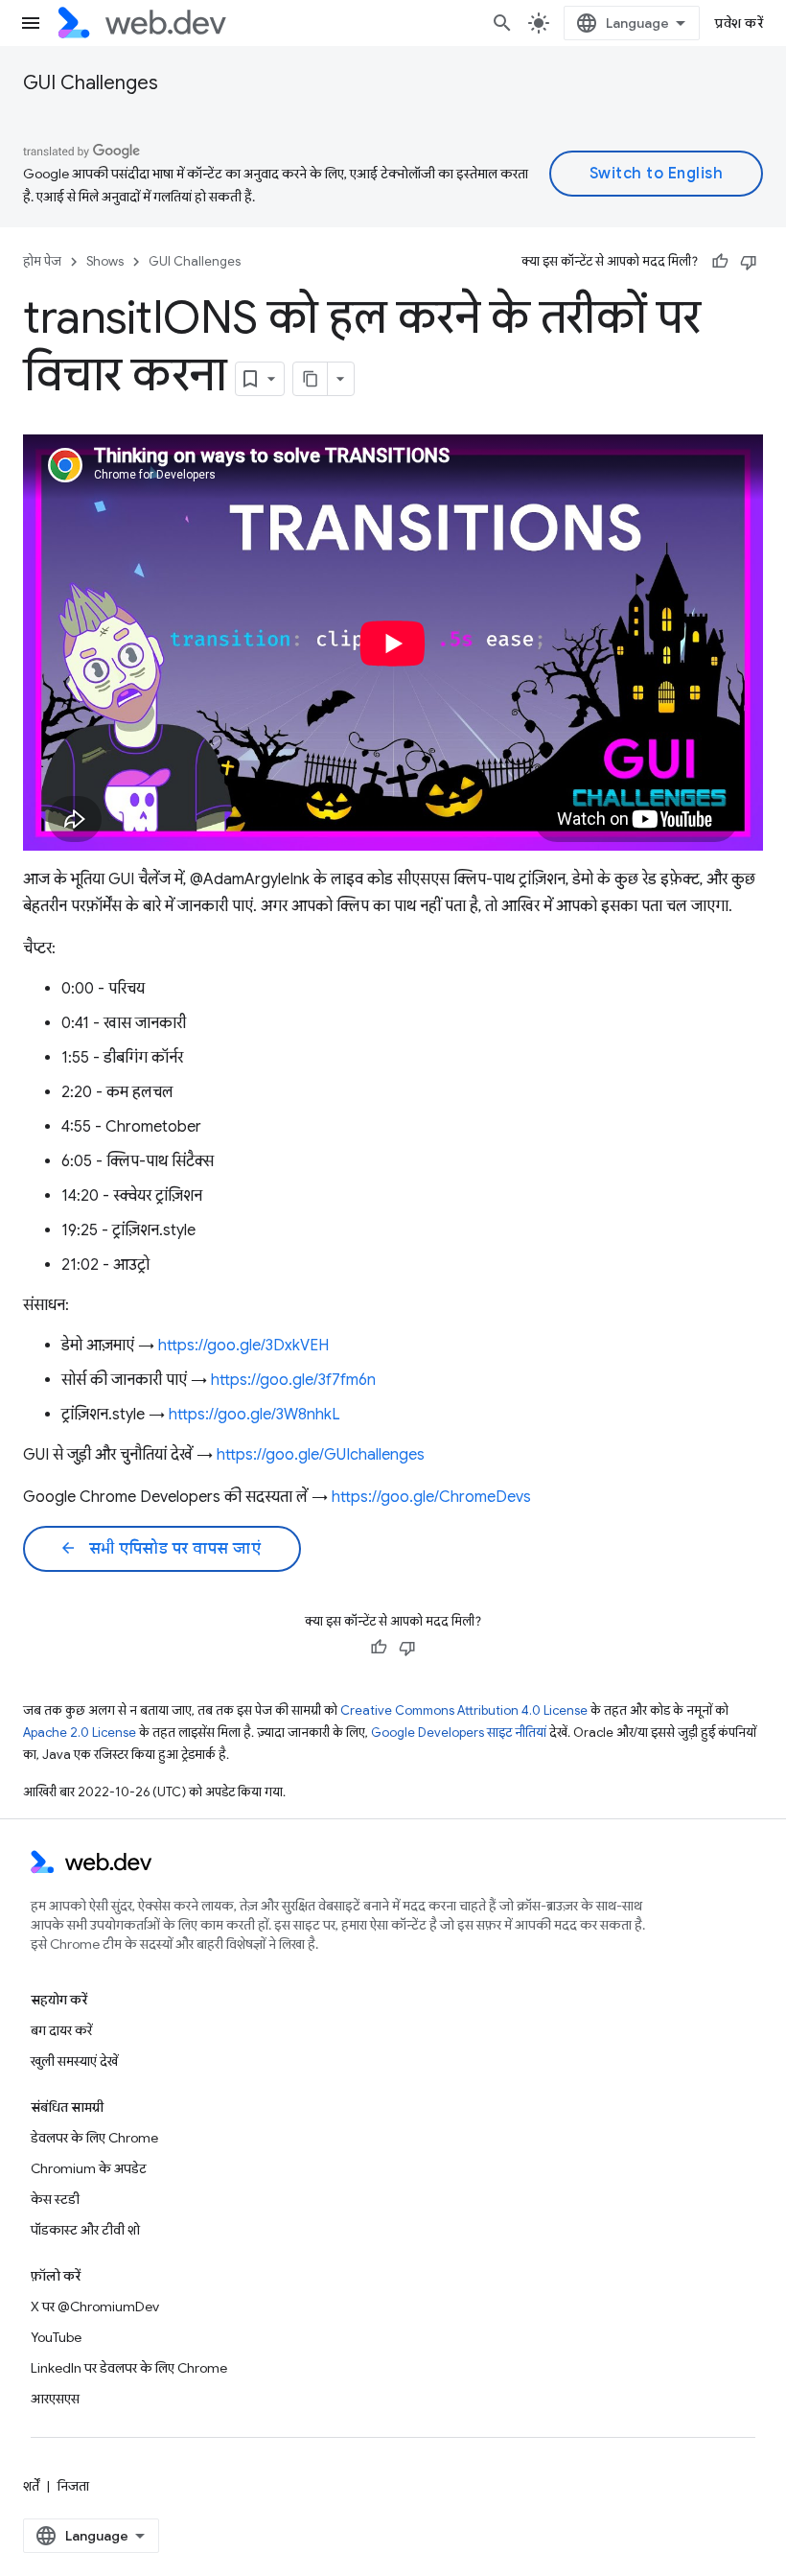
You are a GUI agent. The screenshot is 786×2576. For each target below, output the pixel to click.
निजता (73, 2486)
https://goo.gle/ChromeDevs (431, 1497)
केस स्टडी (55, 2199)
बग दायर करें (61, 2030)
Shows (105, 261)
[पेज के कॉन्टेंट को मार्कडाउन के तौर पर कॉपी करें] (311, 379)
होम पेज (42, 261)
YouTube (56, 2337)
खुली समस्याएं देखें (74, 2061)
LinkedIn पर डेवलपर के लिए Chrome (129, 2368)
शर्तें (31, 2486)
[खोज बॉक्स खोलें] (502, 23)
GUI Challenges (91, 83)
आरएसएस (55, 2399)
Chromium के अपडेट (89, 2168)
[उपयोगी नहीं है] (749, 262)
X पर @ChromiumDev (95, 2307)
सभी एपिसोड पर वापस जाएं (160, 1549)
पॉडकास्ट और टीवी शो (85, 2230)
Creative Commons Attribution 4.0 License (464, 1710)
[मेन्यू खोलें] (31, 23)
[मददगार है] (720, 262)
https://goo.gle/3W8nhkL (254, 1415)
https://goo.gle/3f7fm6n (293, 1380)
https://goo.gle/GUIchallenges (321, 1455)
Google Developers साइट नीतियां (459, 1733)
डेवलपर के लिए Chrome (94, 2138)
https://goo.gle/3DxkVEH (243, 1346)
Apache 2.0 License (80, 1733)
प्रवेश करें (739, 23)
